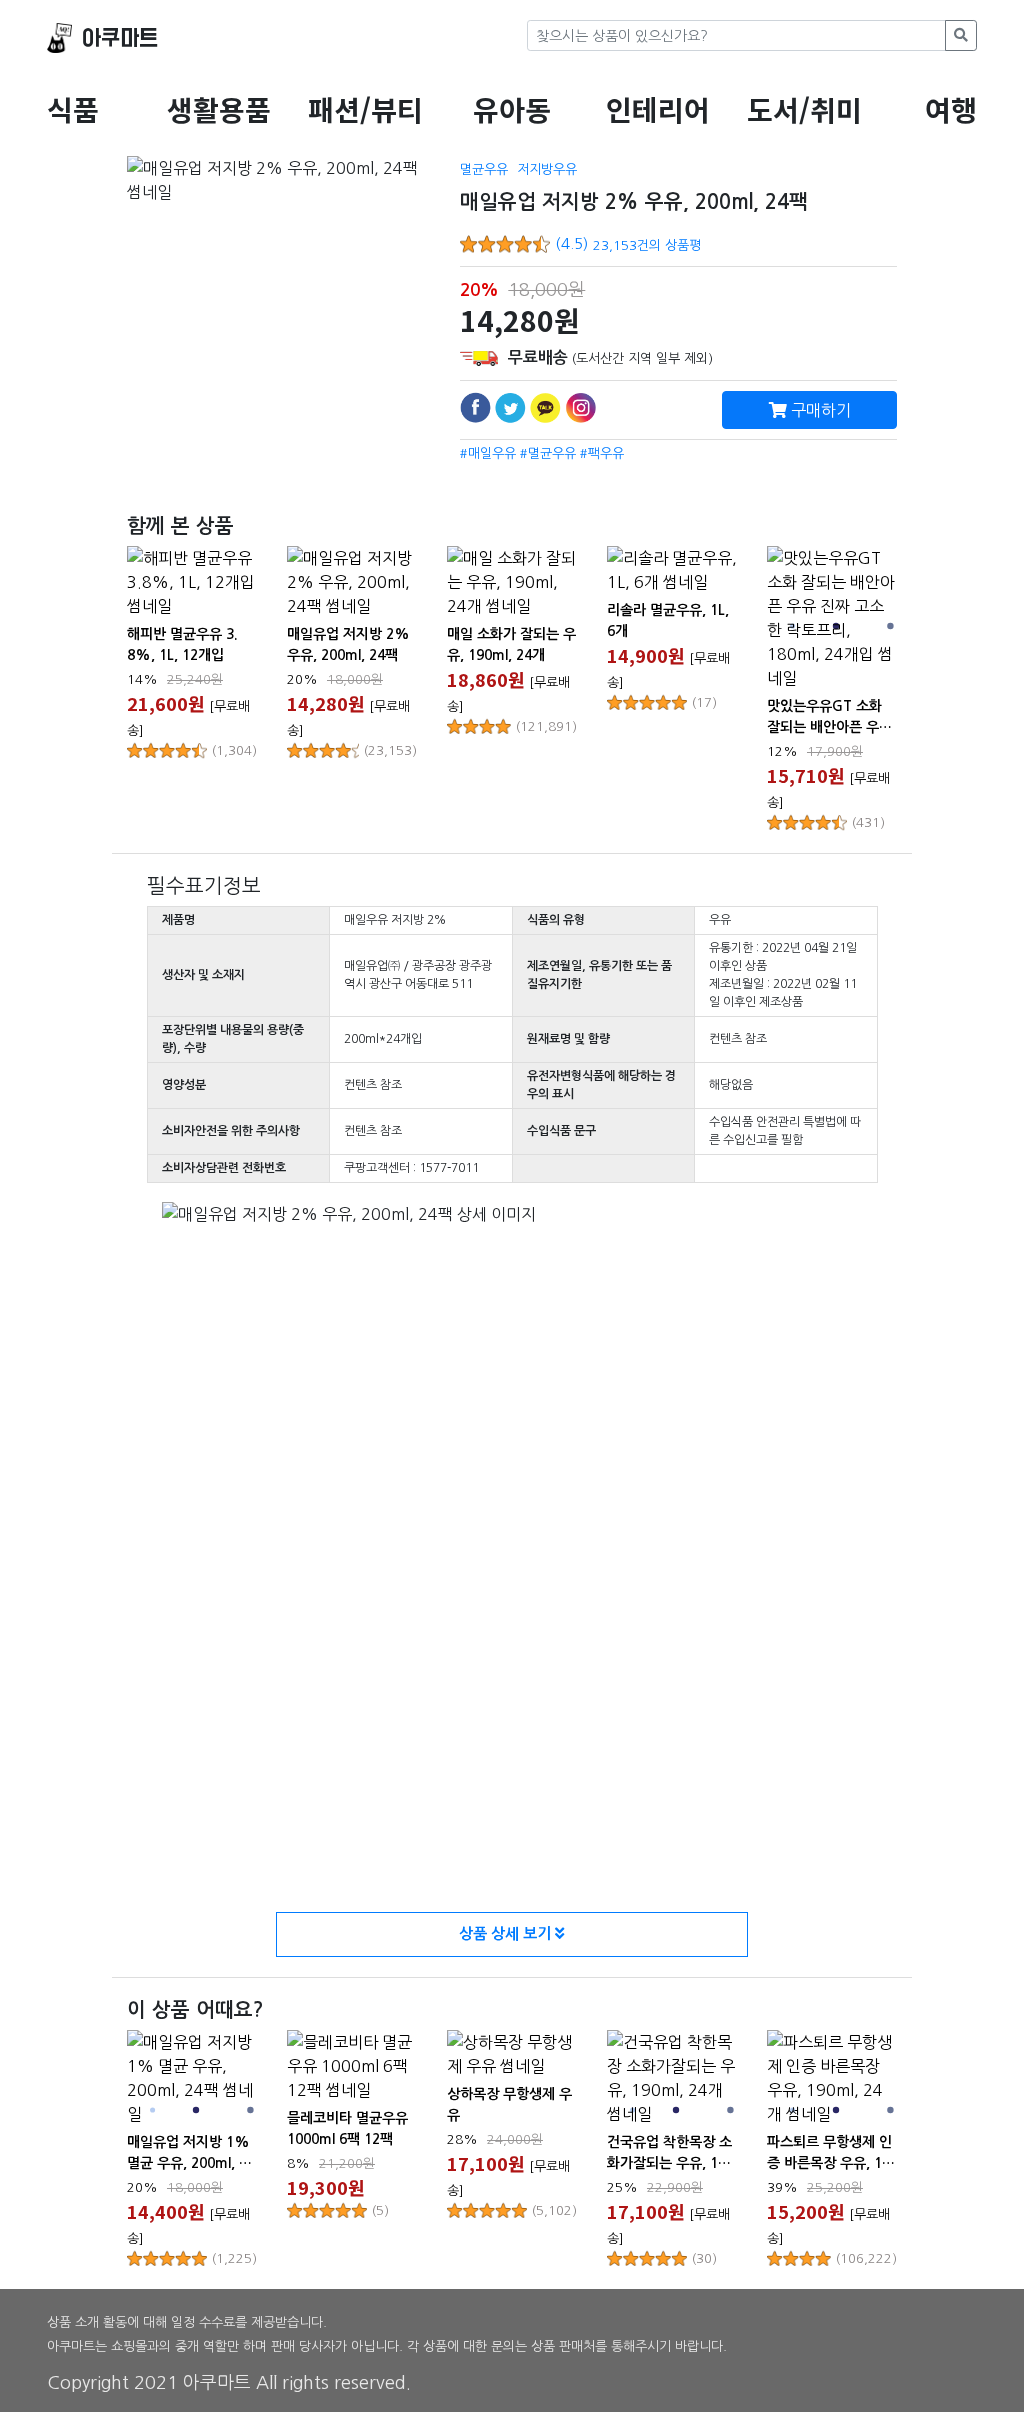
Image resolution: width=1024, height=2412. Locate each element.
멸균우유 (484, 169)
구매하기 (819, 410)
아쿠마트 (120, 38)
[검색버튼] (961, 35)
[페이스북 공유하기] (475, 407)
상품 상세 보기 (507, 1933)
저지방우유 (547, 169)
